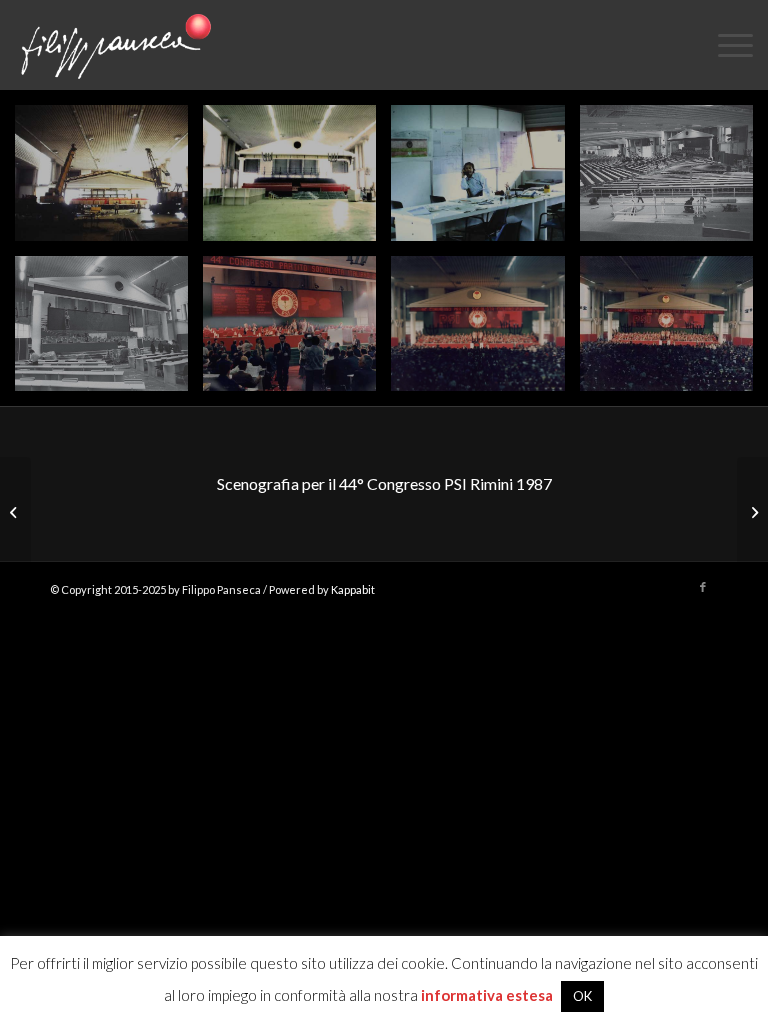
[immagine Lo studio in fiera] (485, 180)
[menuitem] (725, 45)
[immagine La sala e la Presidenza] (109, 331)
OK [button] (582, 996)
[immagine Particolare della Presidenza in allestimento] (674, 180)
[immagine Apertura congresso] (297, 331)
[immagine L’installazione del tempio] (109, 180)
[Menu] (725, 45)
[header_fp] (113, 45)
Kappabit (353, 589)
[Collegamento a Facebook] (703, 587)
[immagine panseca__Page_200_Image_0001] (485, 331)
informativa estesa (487, 995)
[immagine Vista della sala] (674, 331)
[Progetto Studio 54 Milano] (15, 512)
